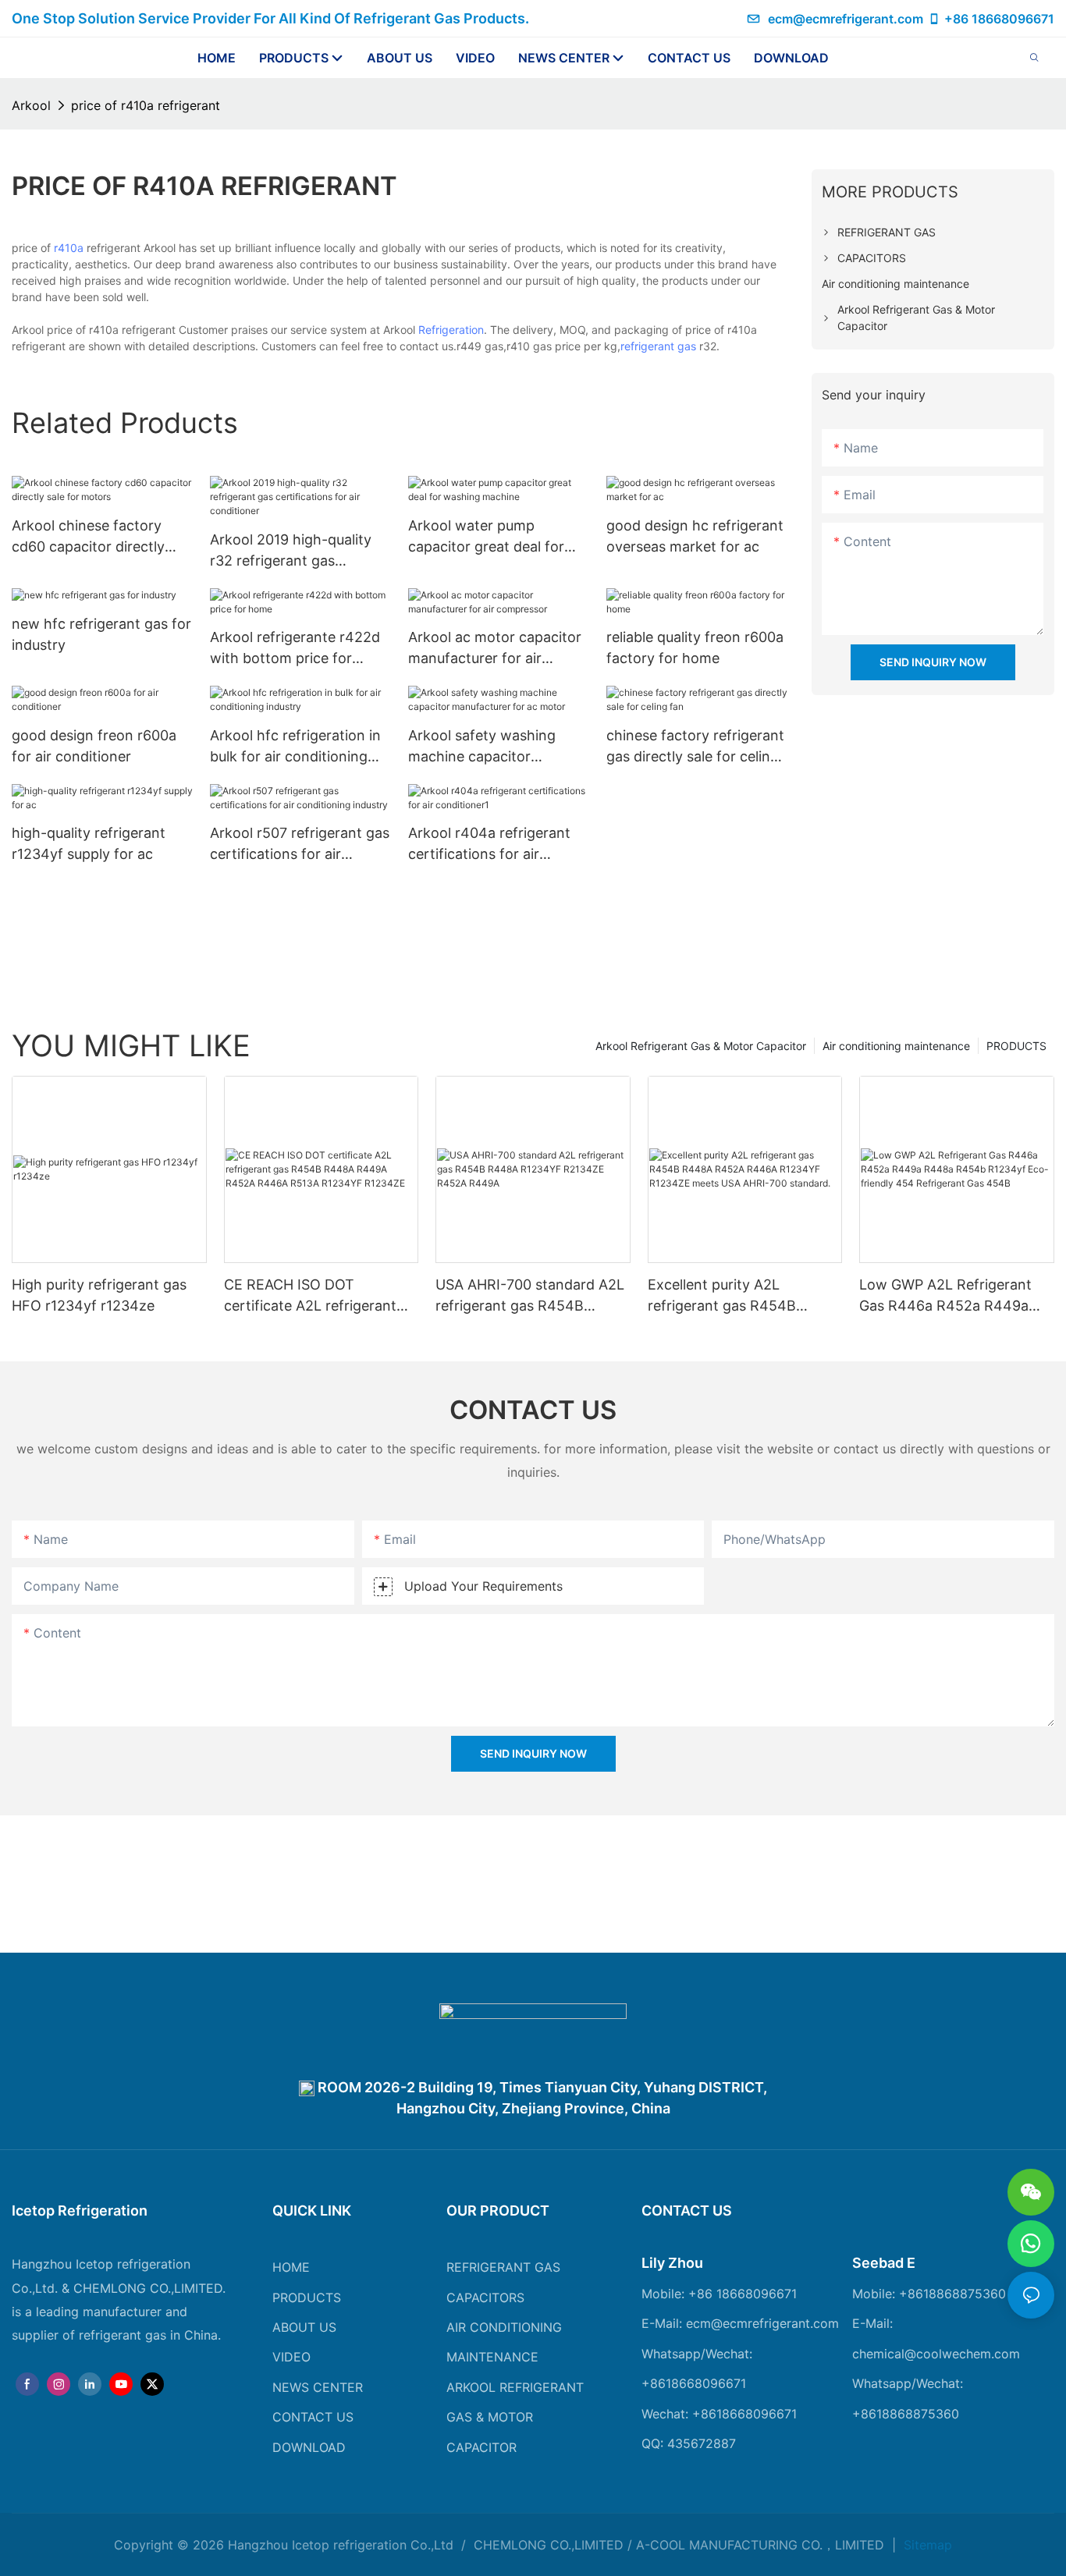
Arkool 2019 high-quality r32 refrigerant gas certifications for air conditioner (291, 551)
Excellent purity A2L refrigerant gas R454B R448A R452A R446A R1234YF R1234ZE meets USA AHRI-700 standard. (732, 1296)
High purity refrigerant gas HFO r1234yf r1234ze (99, 1295)
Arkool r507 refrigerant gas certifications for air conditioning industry (300, 844)
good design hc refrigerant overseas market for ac (695, 536)
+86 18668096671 (999, 19)
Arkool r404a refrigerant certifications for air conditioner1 (489, 844)
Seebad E (884, 2263)
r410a (69, 248)
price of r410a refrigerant (146, 105)
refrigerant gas (658, 346)
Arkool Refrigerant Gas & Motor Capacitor (701, 1046)
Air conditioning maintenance (896, 1046)
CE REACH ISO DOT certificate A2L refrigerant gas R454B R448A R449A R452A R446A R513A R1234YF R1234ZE (311, 1296)
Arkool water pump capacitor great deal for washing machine (486, 537)
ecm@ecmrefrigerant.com (846, 19)
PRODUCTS (1016, 1046)
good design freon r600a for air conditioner (94, 746)
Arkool (31, 105)
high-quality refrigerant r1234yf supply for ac (89, 843)
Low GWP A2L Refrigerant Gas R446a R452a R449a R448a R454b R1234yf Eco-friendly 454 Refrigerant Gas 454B (954, 1296)
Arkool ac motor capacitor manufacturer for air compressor (495, 649)
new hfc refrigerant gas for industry (101, 634)
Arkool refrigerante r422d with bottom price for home (295, 649)
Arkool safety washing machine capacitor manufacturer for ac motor (497, 747)
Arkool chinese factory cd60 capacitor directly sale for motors (88, 537)
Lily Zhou (672, 2263)
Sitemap (926, 2545)
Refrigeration (451, 330)
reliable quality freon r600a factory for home (695, 648)
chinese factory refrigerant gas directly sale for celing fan (695, 747)
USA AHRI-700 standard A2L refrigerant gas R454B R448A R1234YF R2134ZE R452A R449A (530, 1296)
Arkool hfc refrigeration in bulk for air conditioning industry (295, 747)
